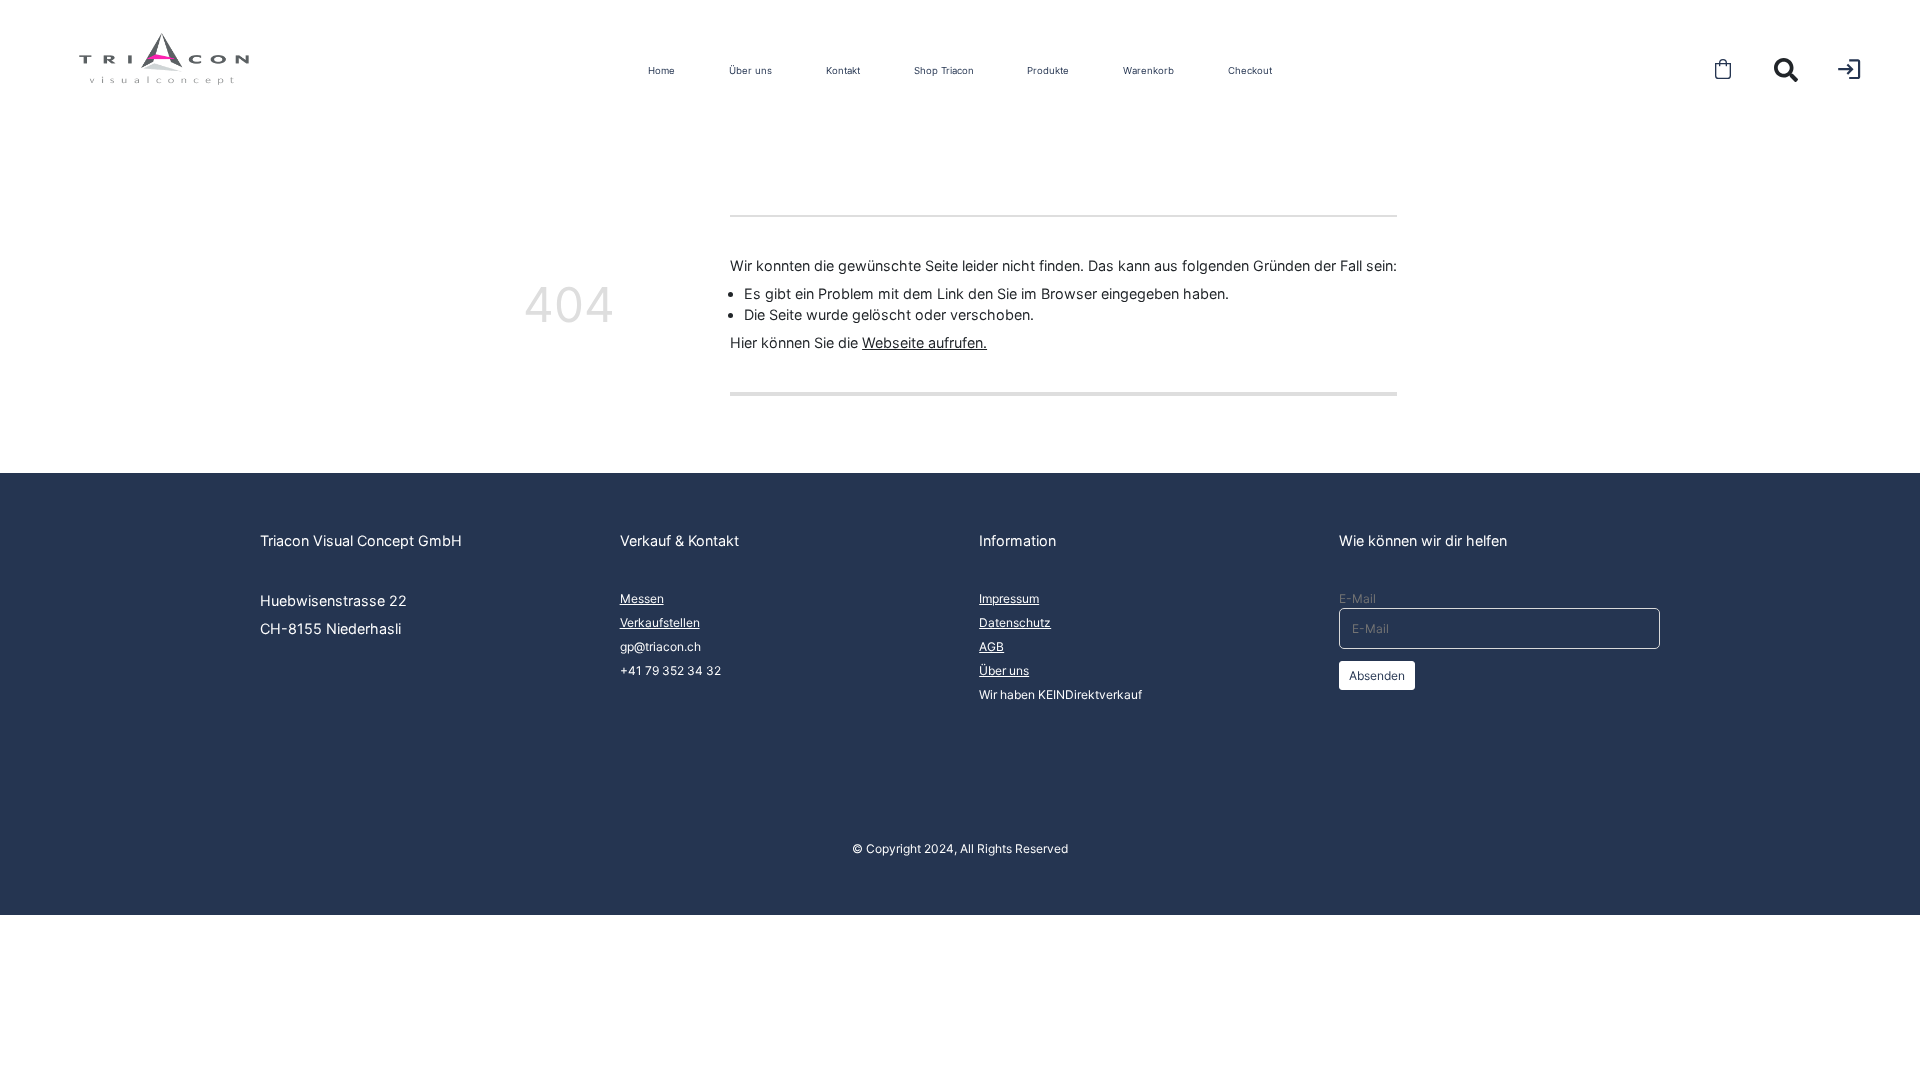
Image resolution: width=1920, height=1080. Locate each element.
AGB (991, 646)
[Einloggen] (1849, 69)
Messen (642, 598)
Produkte (1048, 70)
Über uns (750, 70)
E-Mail (1357, 598)
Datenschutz (1015, 622)
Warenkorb (1148, 70)
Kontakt (843, 70)
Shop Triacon (944, 70)
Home (661, 70)
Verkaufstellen (660, 622)
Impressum (1009, 598)
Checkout (1250, 70)
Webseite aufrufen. (924, 342)
